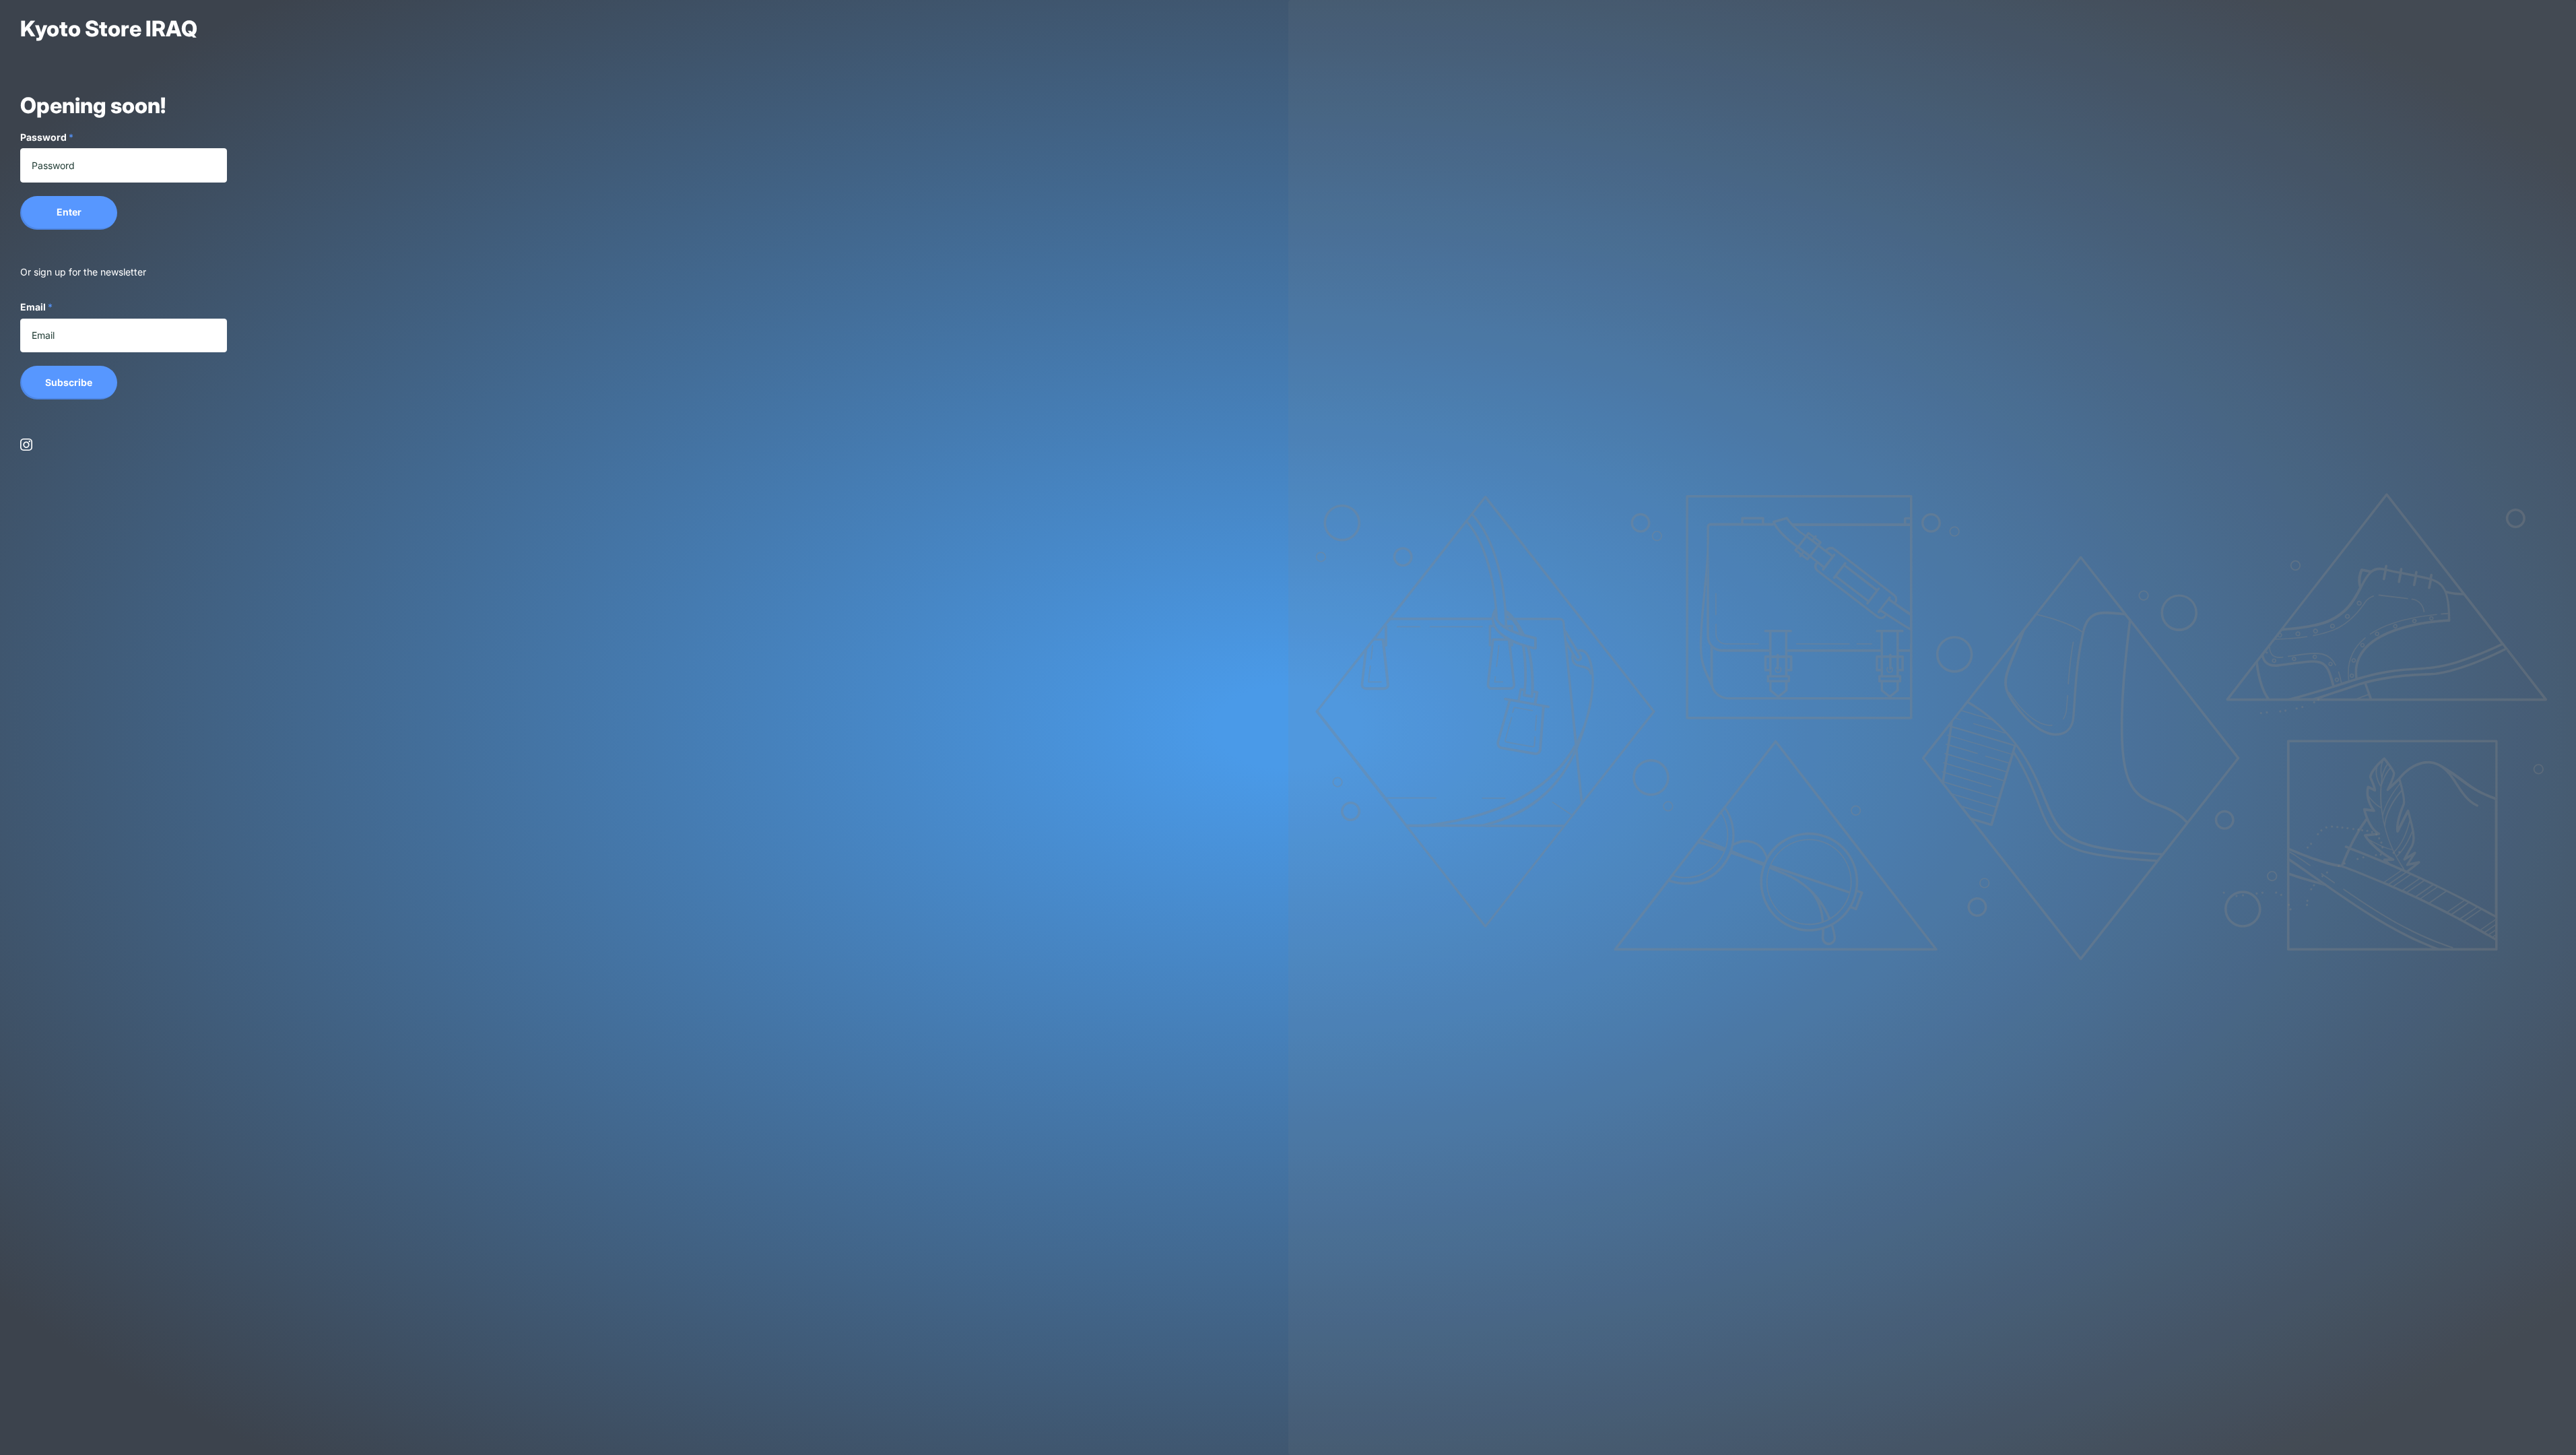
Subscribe (69, 382)
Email (36, 307)
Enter (69, 212)
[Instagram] (26, 445)
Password (47, 137)
